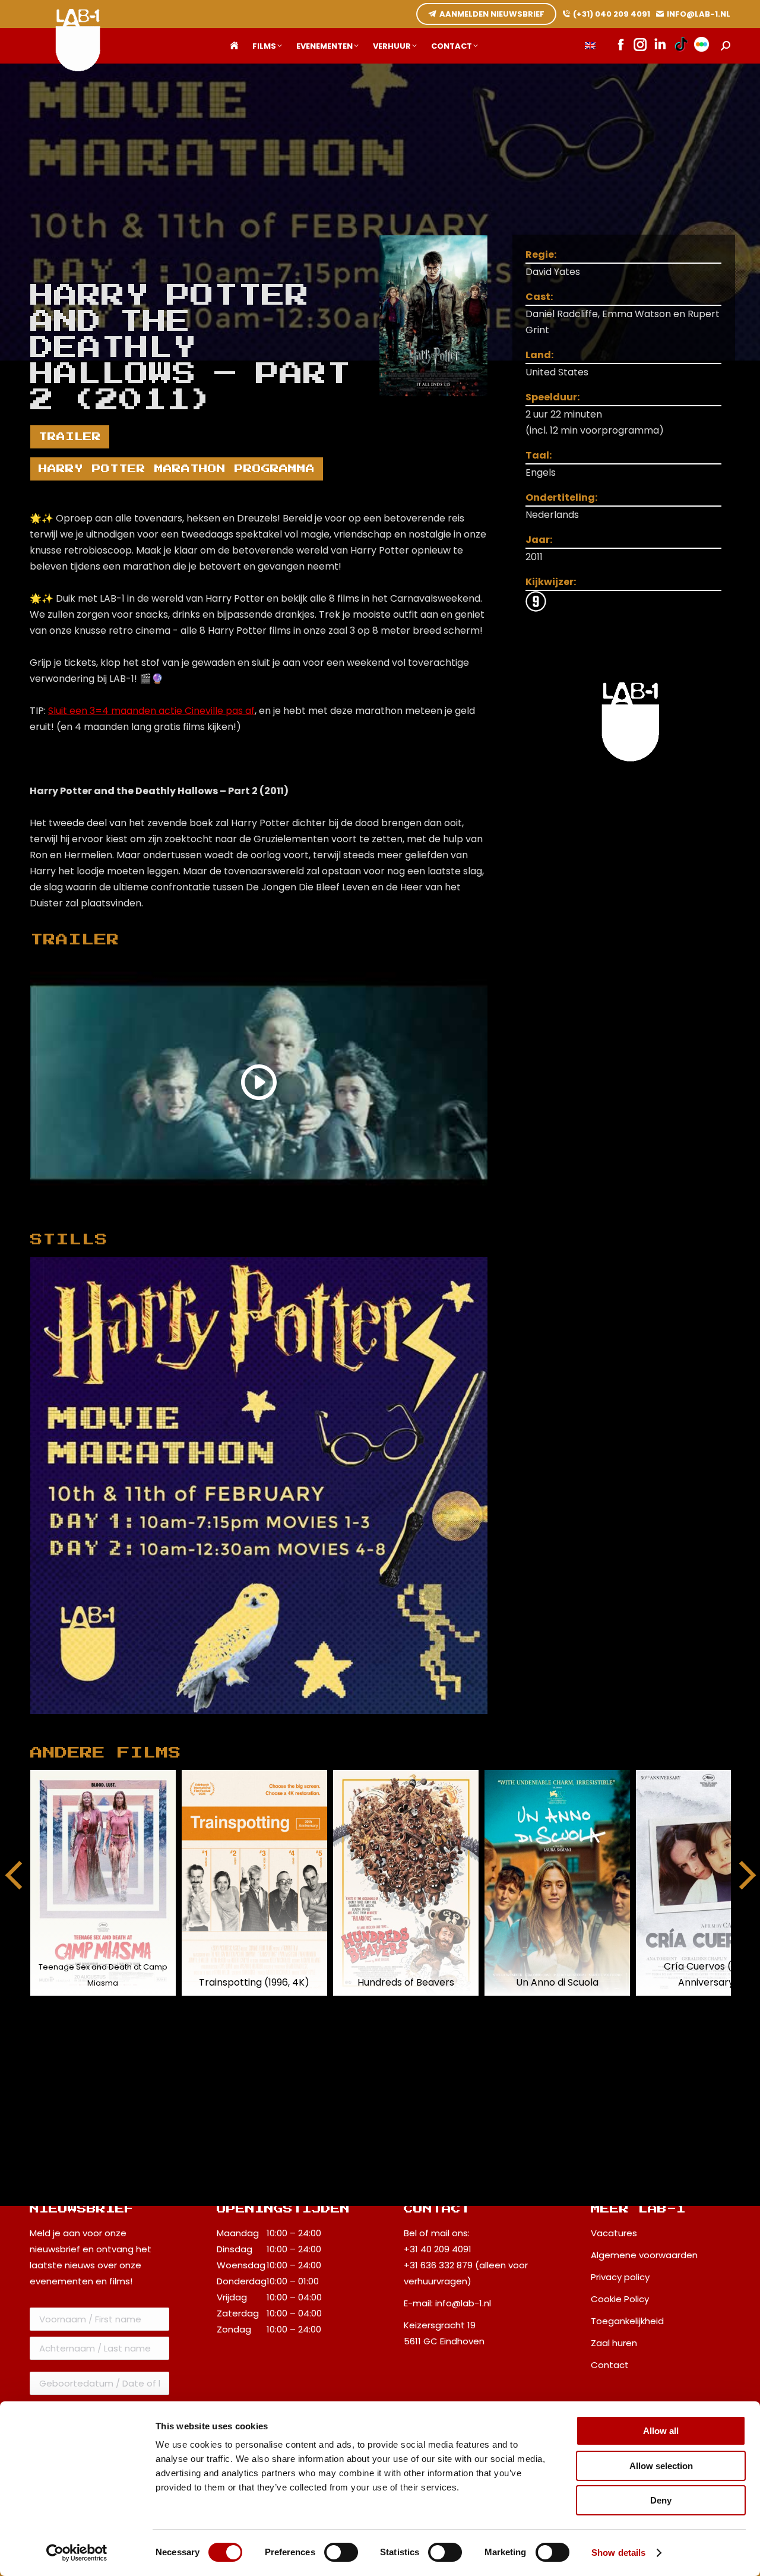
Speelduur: (552, 397)
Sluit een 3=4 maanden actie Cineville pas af (151, 711)
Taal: (539, 455)
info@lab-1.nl (463, 2303)
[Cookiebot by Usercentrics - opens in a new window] (77, 2553)
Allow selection (661, 2466)
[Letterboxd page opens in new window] (702, 46)
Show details (618, 2553)
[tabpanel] (259, 1485)
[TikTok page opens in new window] (681, 46)
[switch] (341, 2552)
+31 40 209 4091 (438, 2249)
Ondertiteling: (561, 497)
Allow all (661, 2431)
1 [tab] (271, 1723)
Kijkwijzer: (551, 582)
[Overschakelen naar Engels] (590, 46)
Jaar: (539, 540)
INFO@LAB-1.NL (699, 14)
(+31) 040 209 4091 (612, 14)
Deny (661, 2500)
